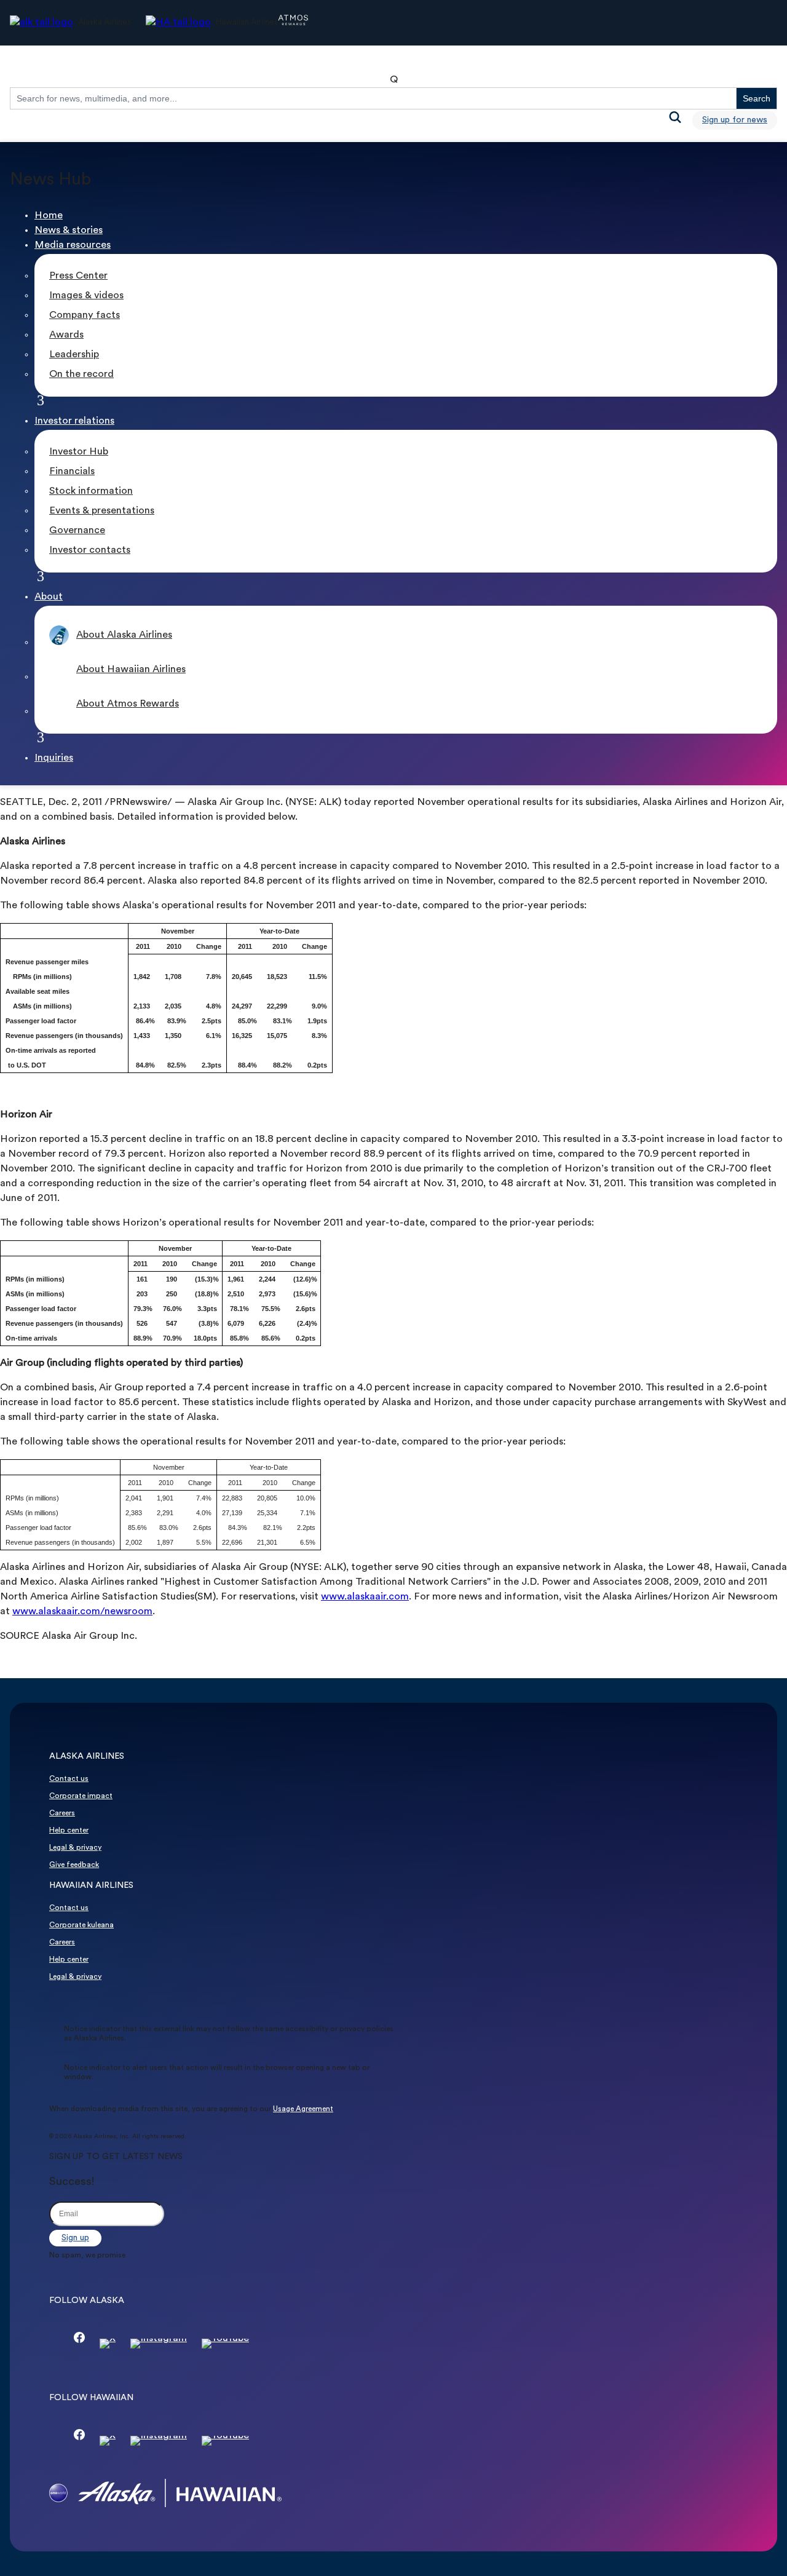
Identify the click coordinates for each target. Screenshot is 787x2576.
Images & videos (86, 296)
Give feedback (74, 1865)
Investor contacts (90, 550)
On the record (81, 375)
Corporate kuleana (81, 1925)
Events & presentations (102, 511)
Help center (69, 1831)
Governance (77, 531)
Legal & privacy (75, 1848)
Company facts (85, 315)
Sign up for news (735, 120)
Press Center (78, 276)
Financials (72, 472)
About (49, 597)
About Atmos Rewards (128, 704)
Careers (62, 1813)
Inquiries (54, 758)
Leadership (74, 355)
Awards (66, 335)
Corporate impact (81, 1796)
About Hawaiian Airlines (131, 670)
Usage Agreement (303, 2109)
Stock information (91, 491)
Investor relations (74, 421)
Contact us (69, 1779)
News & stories (69, 231)
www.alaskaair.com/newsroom (82, 1612)
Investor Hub (79, 452)
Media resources (73, 245)
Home (49, 216)
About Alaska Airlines (124, 635)
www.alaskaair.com (365, 1597)
